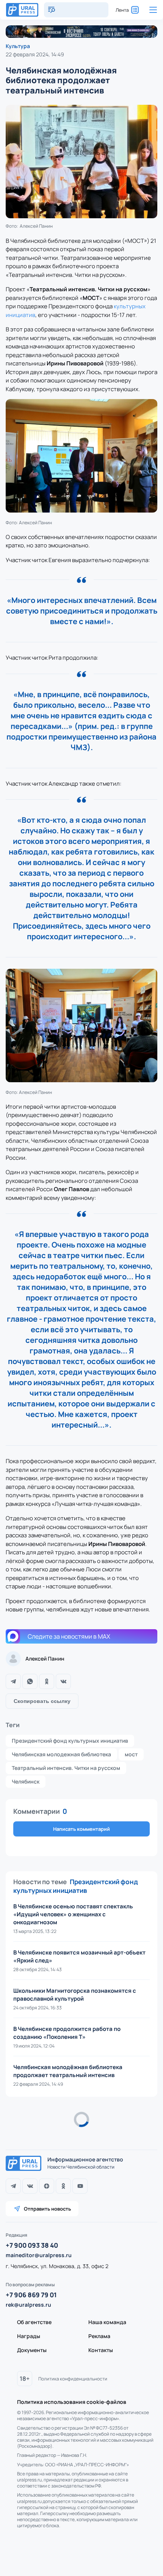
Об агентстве (34, 2322)
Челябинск (26, 1781)
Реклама (99, 2336)
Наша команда (107, 2322)
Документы (32, 2350)
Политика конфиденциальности (73, 2379)
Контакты (101, 2350)
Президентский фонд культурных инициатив (70, 1741)
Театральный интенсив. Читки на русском (66, 1768)
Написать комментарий (81, 1829)
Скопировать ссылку (42, 1701)
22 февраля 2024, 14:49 (35, 54)
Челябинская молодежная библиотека (61, 1754)
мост (131, 1754)
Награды (29, 2336)
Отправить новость (47, 2209)
